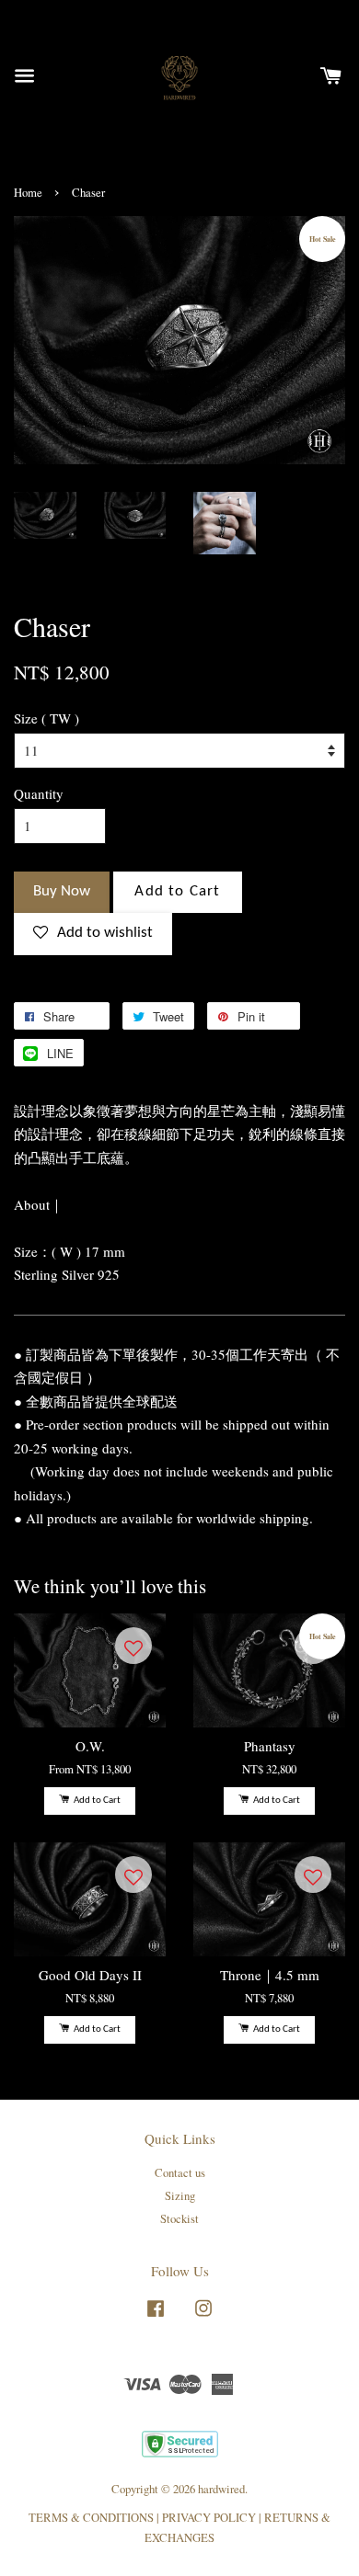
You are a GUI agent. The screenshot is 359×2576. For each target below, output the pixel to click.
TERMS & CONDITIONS (91, 2518)
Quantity (39, 793)
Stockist (179, 2219)
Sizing (180, 2196)
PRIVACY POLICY (209, 2518)
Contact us (180, 2173)
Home (28, 193)
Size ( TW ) (46, 718)
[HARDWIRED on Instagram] (203, 2317)
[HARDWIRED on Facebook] (156, 2317)
